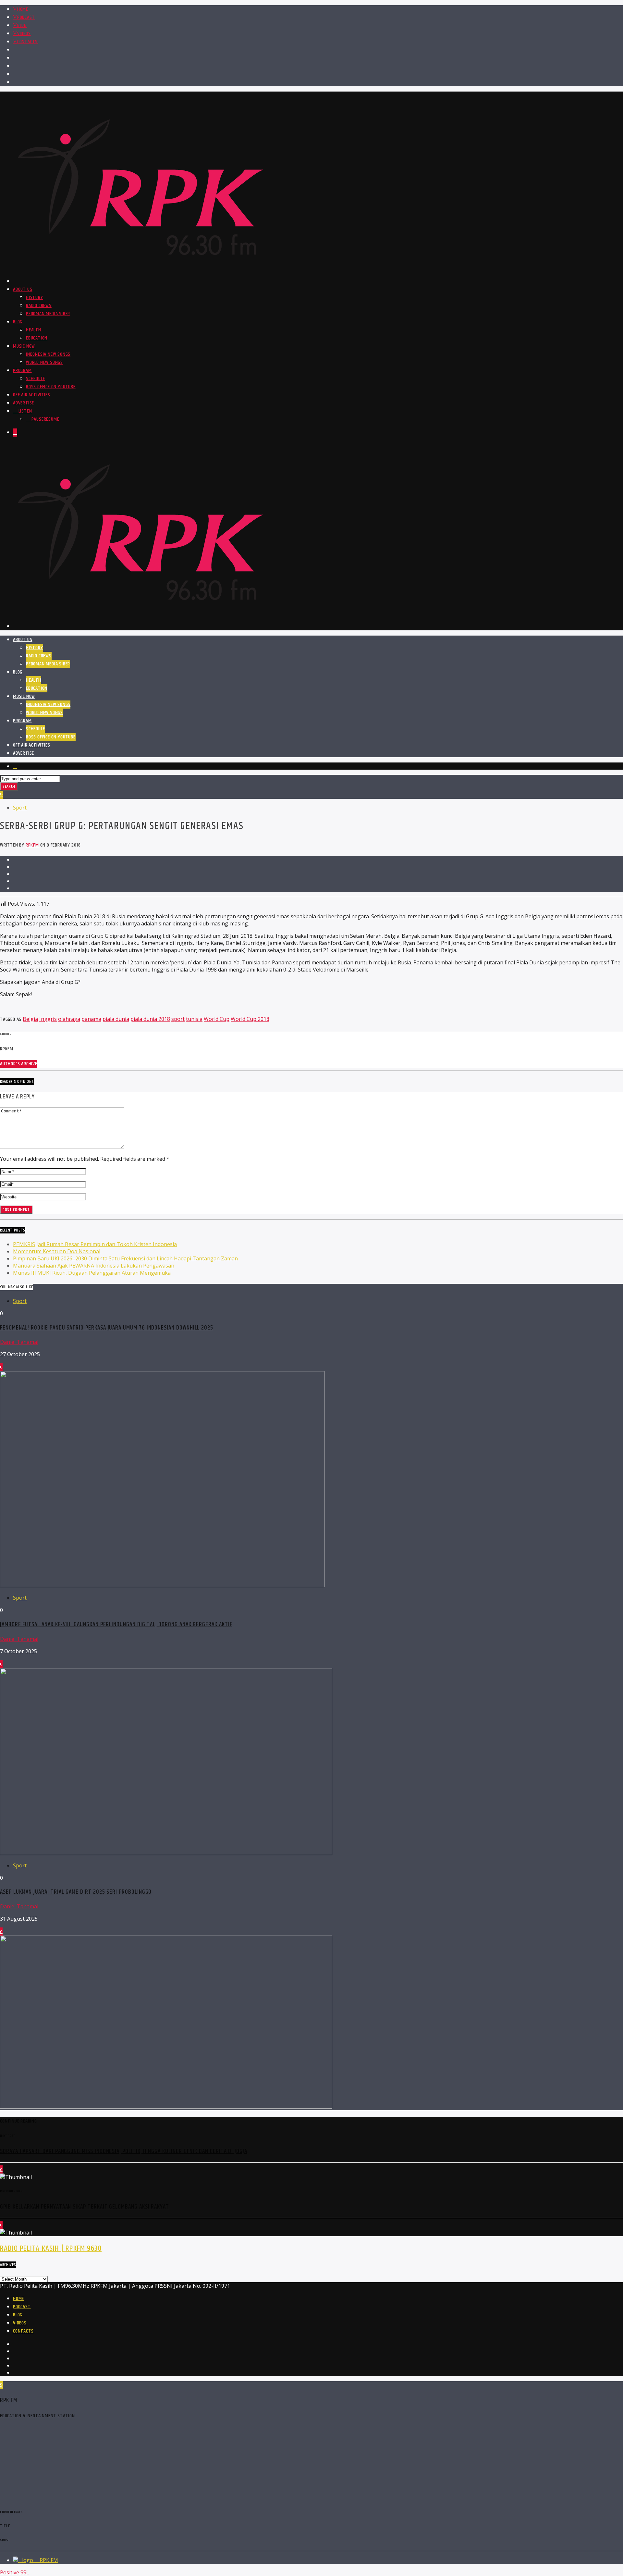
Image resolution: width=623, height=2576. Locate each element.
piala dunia (116, 1019)
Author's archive (19, 1064)
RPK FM (48, 2560)
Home (23, 9)
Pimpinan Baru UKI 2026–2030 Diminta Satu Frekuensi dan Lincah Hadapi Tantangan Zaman (125, 1258)
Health (34, 330)
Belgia (30, 1019)
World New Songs (44, 362)
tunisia (194, 1019)
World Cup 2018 (250, 1019)
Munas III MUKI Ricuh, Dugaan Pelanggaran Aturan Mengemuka (92, 1273)
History (35, 297)
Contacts (27, 42)
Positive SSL (15, 2572)
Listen (24, 411)
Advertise (24, 403)
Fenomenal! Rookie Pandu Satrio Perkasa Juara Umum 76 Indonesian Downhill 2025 (107, 1328)
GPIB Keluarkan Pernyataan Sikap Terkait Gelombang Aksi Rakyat (85, 2207)
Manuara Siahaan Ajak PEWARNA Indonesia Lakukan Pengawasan (94, 1266)
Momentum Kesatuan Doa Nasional (57, 1251)
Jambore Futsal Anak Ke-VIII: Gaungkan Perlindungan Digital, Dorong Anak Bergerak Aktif (116, 1624)
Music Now (24, 346)
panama (91, 1019)
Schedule (35, 379)
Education (37, 338)
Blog (22, 25)
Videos (24, 34)
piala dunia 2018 (150, 1019)
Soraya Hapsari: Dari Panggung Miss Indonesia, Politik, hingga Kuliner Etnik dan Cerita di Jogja (124, 2151)
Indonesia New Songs (48, 354)
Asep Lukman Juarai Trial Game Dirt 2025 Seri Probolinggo (76, 1892)
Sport (20, 808)
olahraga (69, 1019)
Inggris (48, 1019)
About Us (23, 289)
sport (178, 1019)
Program (22, 371)
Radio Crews (39, 306)
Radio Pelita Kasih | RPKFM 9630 (51, 2248)
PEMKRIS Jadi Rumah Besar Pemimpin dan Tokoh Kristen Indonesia (95, 1244)
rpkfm (32, 845)
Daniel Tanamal (19, 1342)
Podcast (26, 17)
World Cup (217, 1019)
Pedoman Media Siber (48, 314)
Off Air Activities (31, 395)
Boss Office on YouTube (51, 387)
